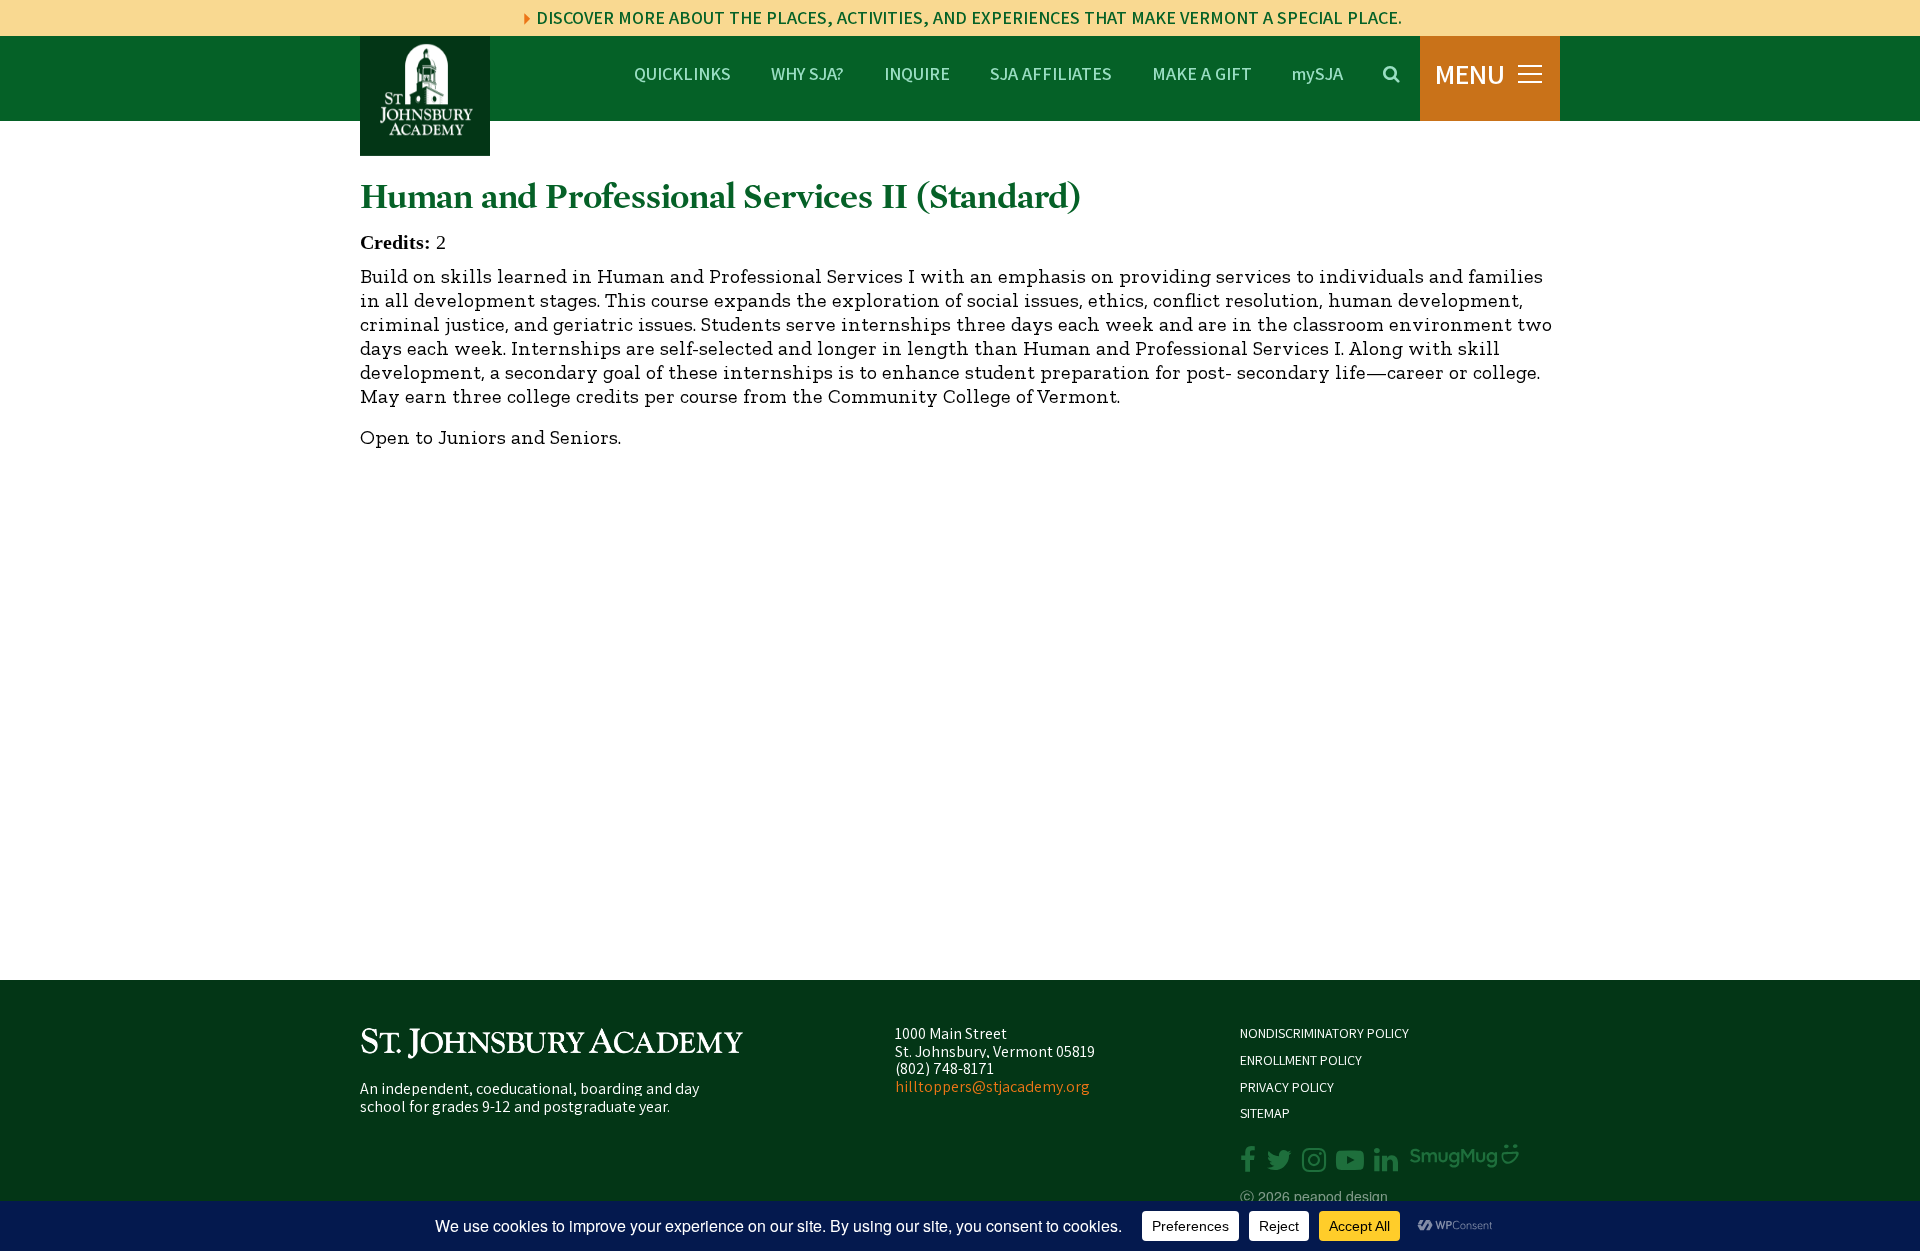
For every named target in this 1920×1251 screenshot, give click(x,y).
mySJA (1317, 72)
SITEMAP (1265, 1113)
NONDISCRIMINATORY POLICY (1324, 1033)
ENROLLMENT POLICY (1301, 1060)
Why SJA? (807, 72)
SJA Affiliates (1051, 72)
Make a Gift (1202, 72)
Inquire (917, 72)
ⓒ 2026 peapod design (1314, 1196)
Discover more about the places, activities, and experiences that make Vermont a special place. (967, 17)
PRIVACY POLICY (1287, 1087)
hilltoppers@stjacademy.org (992, 1086)
